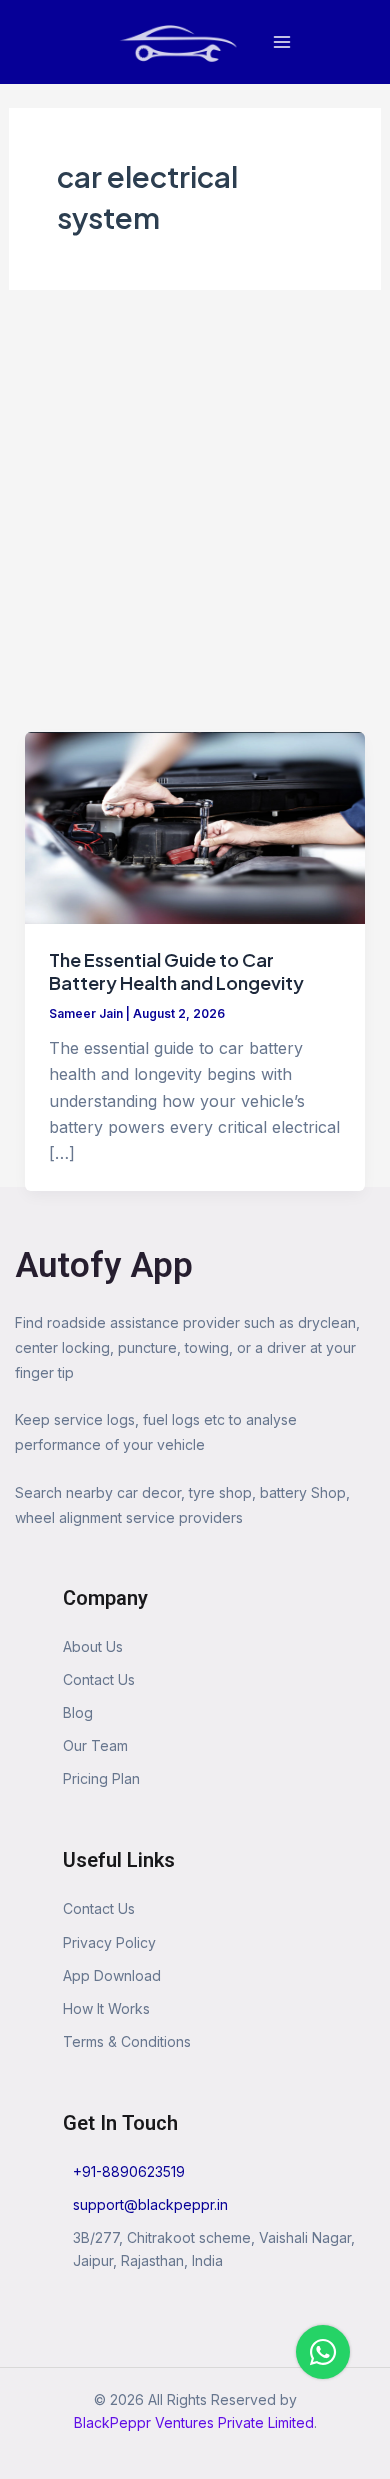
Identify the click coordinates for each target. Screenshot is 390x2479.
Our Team (95, 1745)
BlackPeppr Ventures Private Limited (194, 2422)
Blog (78, 1712)
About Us (93, 1646)
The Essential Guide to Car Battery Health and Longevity (176, 971)
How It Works (106, 2008)
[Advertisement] (195, 527)
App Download (112, 1975)
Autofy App (104, 1265)
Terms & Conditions (127, 2041)
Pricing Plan (101, 1778)
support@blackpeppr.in (150, 2204)
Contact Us (99, 1679)
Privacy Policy (109, 1942)
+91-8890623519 (129, 2171)
